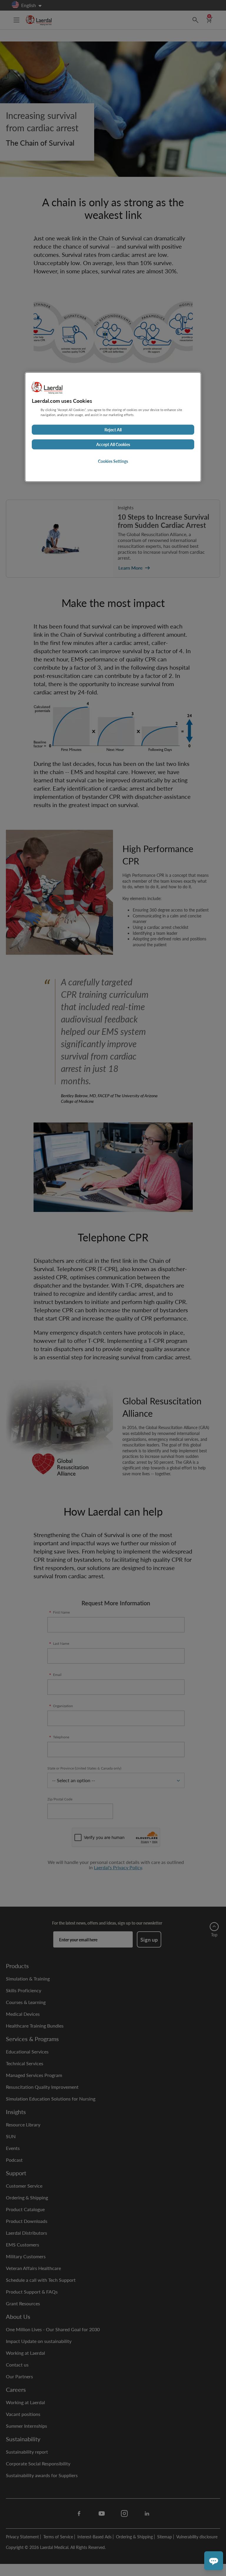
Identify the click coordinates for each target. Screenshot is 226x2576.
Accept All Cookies (113, 445)
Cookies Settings (113, 461)
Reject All (113, 430)
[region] (113, 427)
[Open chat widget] (214, 2561)
